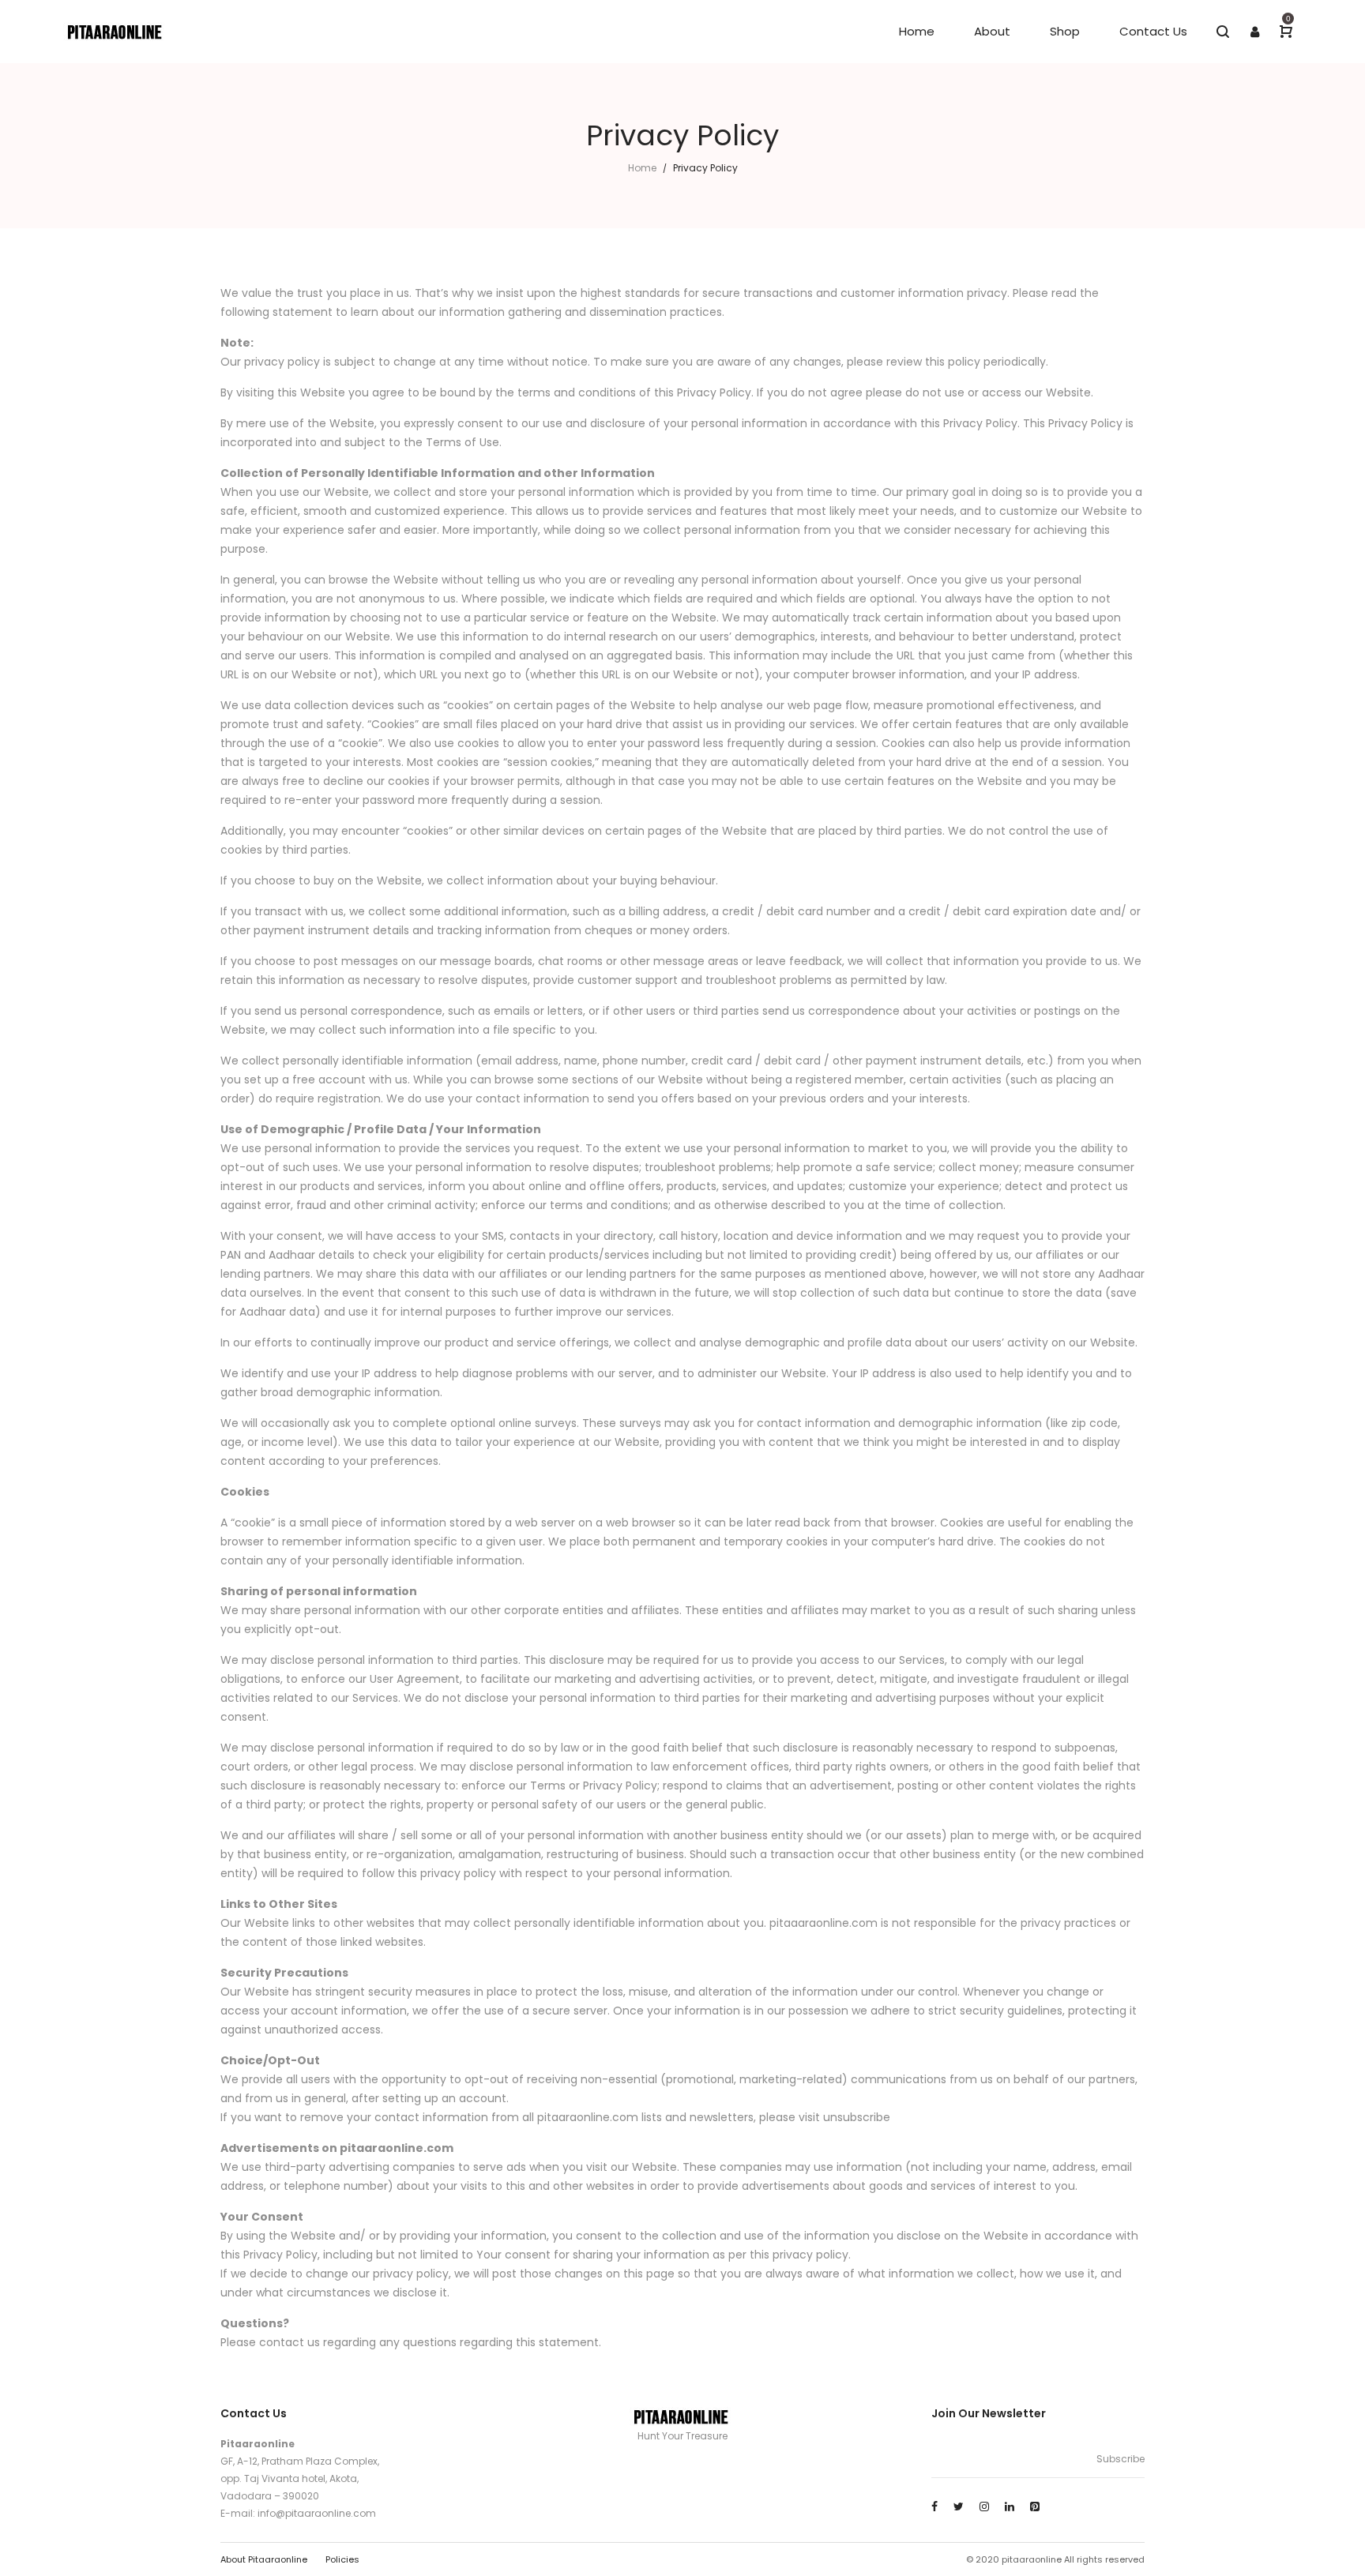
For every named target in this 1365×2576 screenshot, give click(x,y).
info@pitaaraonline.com (317, 2513)
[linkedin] (1010, 2507)
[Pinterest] (1035, 2507)
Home (642, 168)
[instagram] (984, 2507)
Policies (342, 2559)
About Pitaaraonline (264, 2559)
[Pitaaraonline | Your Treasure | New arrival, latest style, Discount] (116, 32)
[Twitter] (959, 2507)
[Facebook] (934, 2507)
